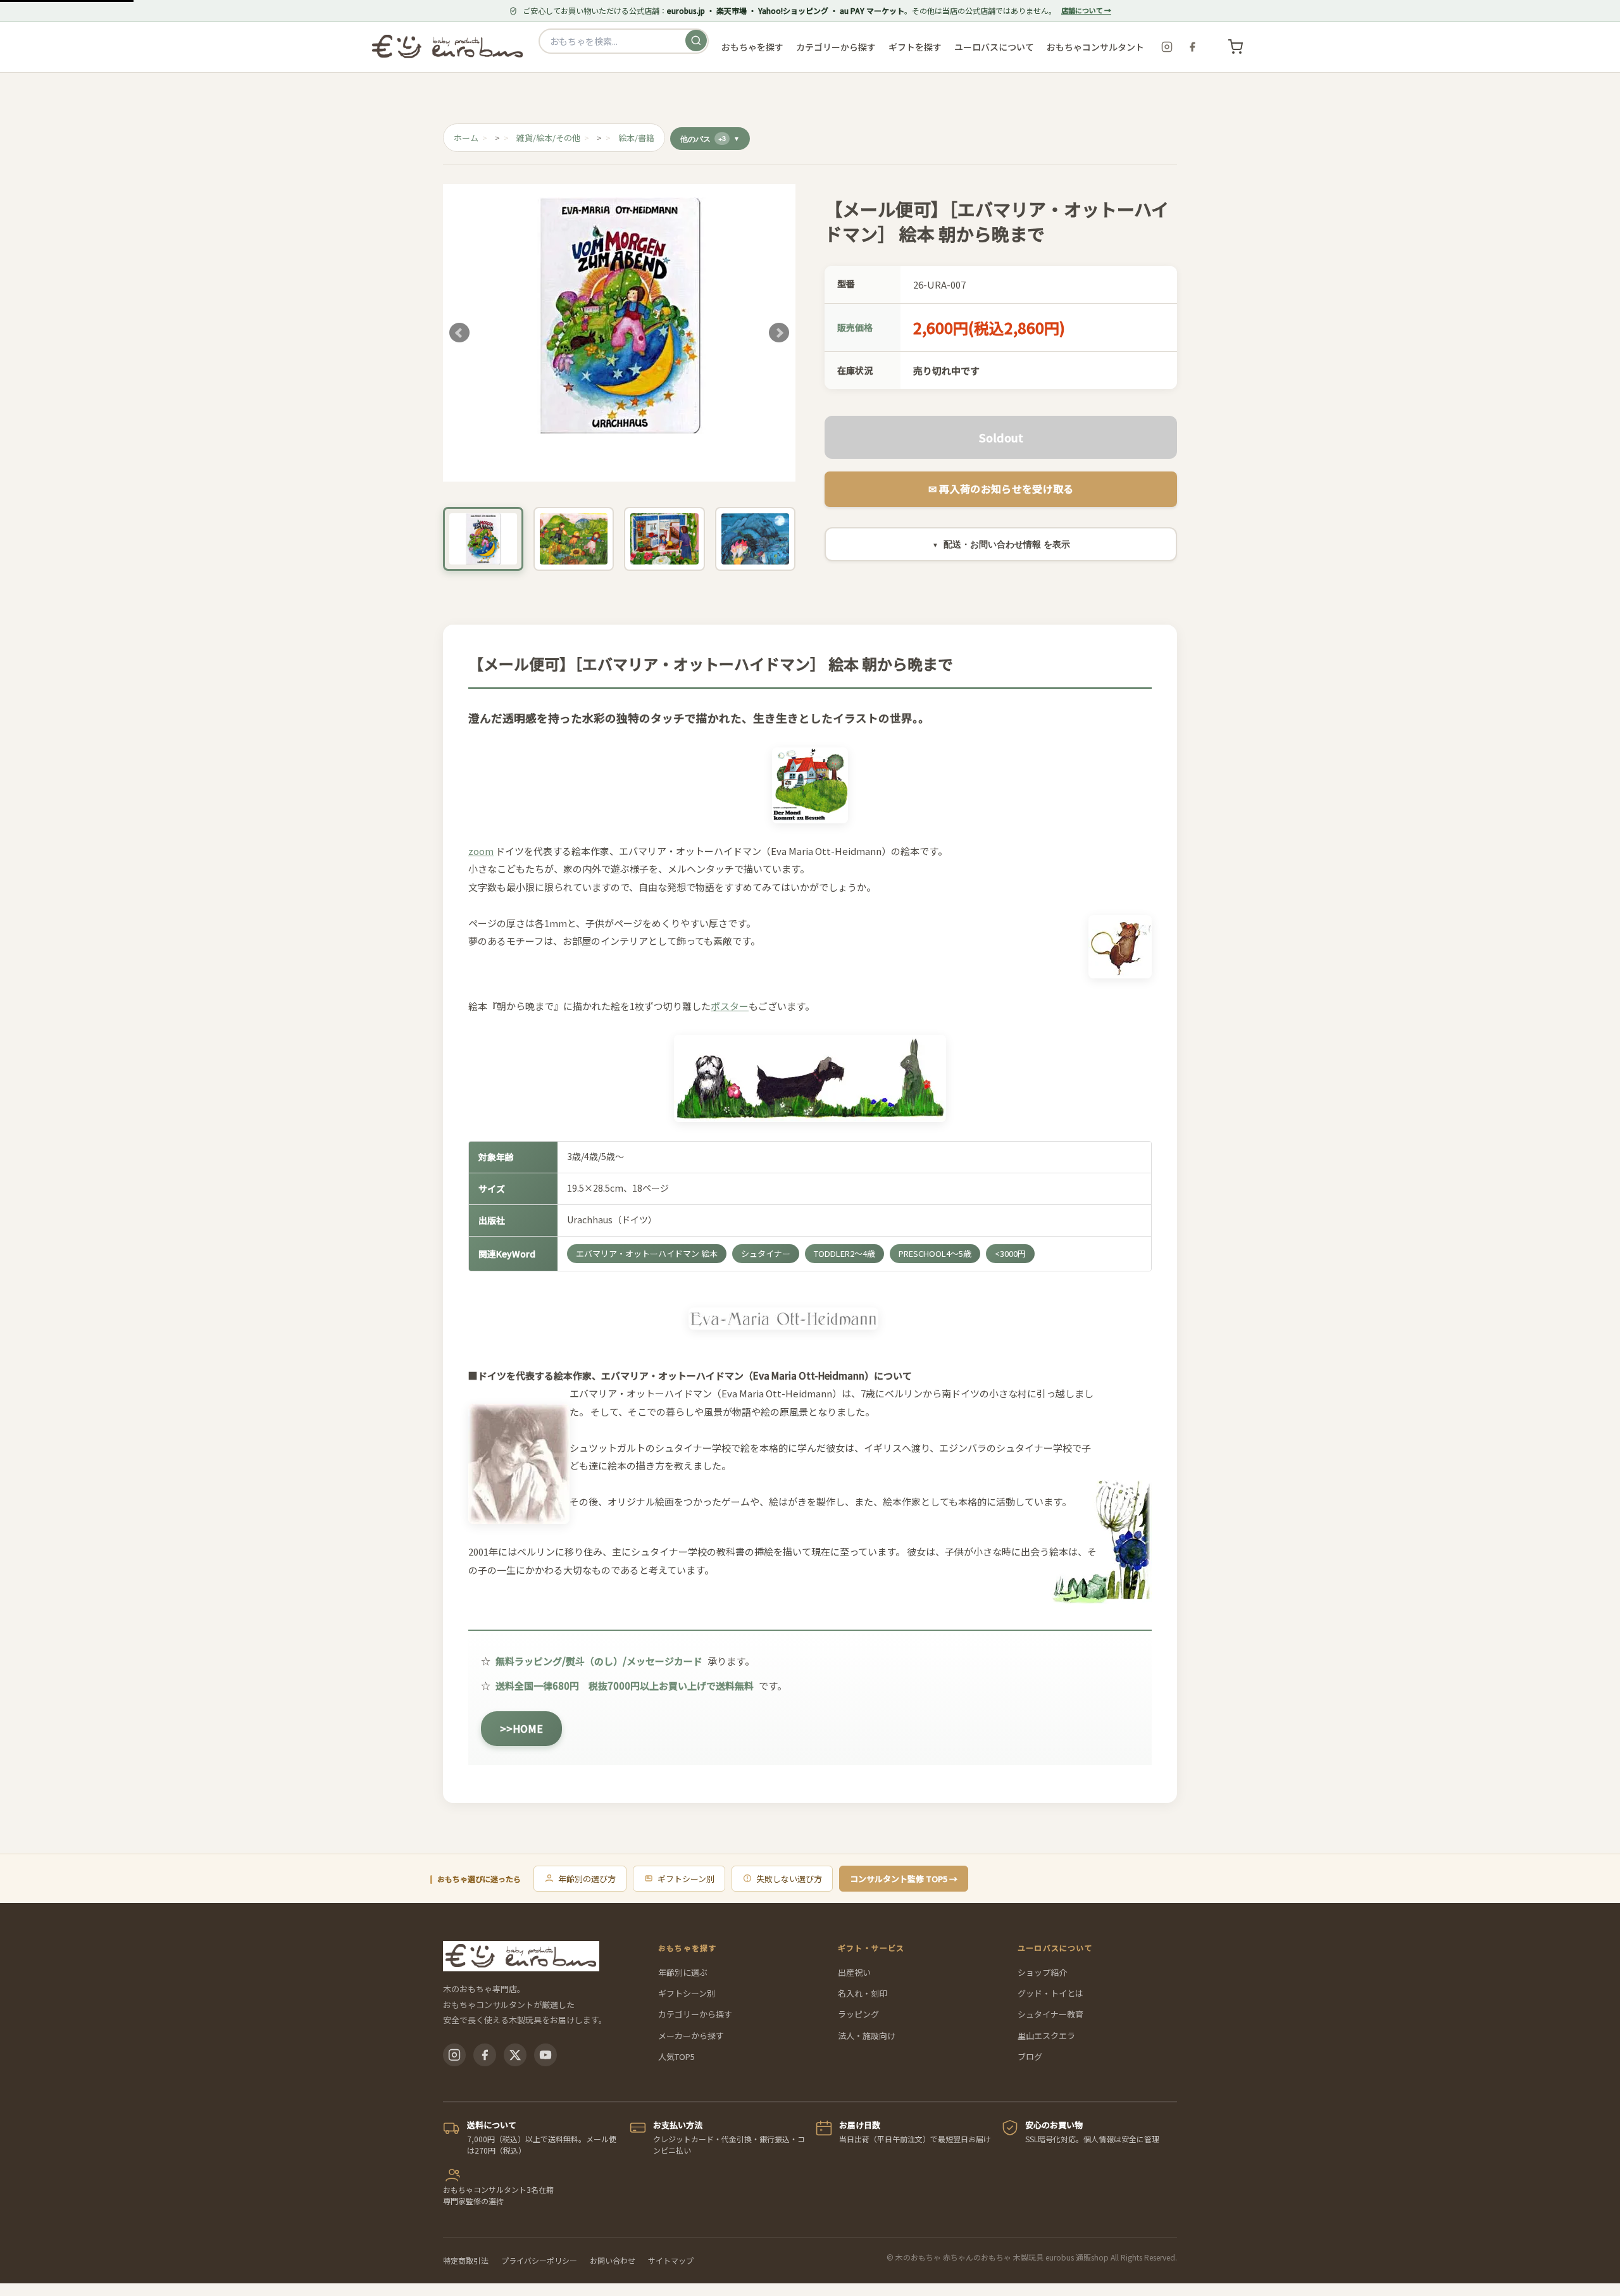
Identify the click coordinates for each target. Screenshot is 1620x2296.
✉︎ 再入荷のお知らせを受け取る (1001, 489)
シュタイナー (766, 1253)
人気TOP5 (676, 2056)
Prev (459, 333)
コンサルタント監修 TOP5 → (904, 1879)
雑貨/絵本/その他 (548, 138)
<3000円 (1010, 1253)
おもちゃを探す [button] (752, 47)
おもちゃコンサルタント (1095, 47)
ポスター (730, 1006)
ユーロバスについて (994, 47)
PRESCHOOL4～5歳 (935, 1253)
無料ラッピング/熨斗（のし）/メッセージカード (599, 1661)
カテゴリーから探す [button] (836, 47)
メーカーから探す (691, 2036)
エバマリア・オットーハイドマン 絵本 (647, 1253)
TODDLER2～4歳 (844, 1253)
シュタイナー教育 (1050, 2014)
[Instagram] (1167, 47)
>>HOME (521, 1728)
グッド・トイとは (1050, 1993)
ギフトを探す (915, 47)
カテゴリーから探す (695, 2014)
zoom (481, 851)
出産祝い (854, 1972)
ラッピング (858, 2014)
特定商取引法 (466, 2260)
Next (779, 333)
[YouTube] (545, 2055)
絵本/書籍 (636, 138)
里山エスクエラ (1046, 2036)
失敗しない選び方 (789, 1879)
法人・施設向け (867, 2036)
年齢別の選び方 (587, 1879)
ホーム (466, 138)
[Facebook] (1192, 47)
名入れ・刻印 (863, 1993)
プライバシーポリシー (539, 2260)
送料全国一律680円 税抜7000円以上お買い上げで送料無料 (625, 1686)
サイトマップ (671, 2260)
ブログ (1030, 2056)
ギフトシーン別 (686, 1879)
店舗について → (1086, 10)
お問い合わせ (613, 2260)
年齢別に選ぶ (683, 1972)
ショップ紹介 (1042, 1972)
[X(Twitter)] (515, 2055)
